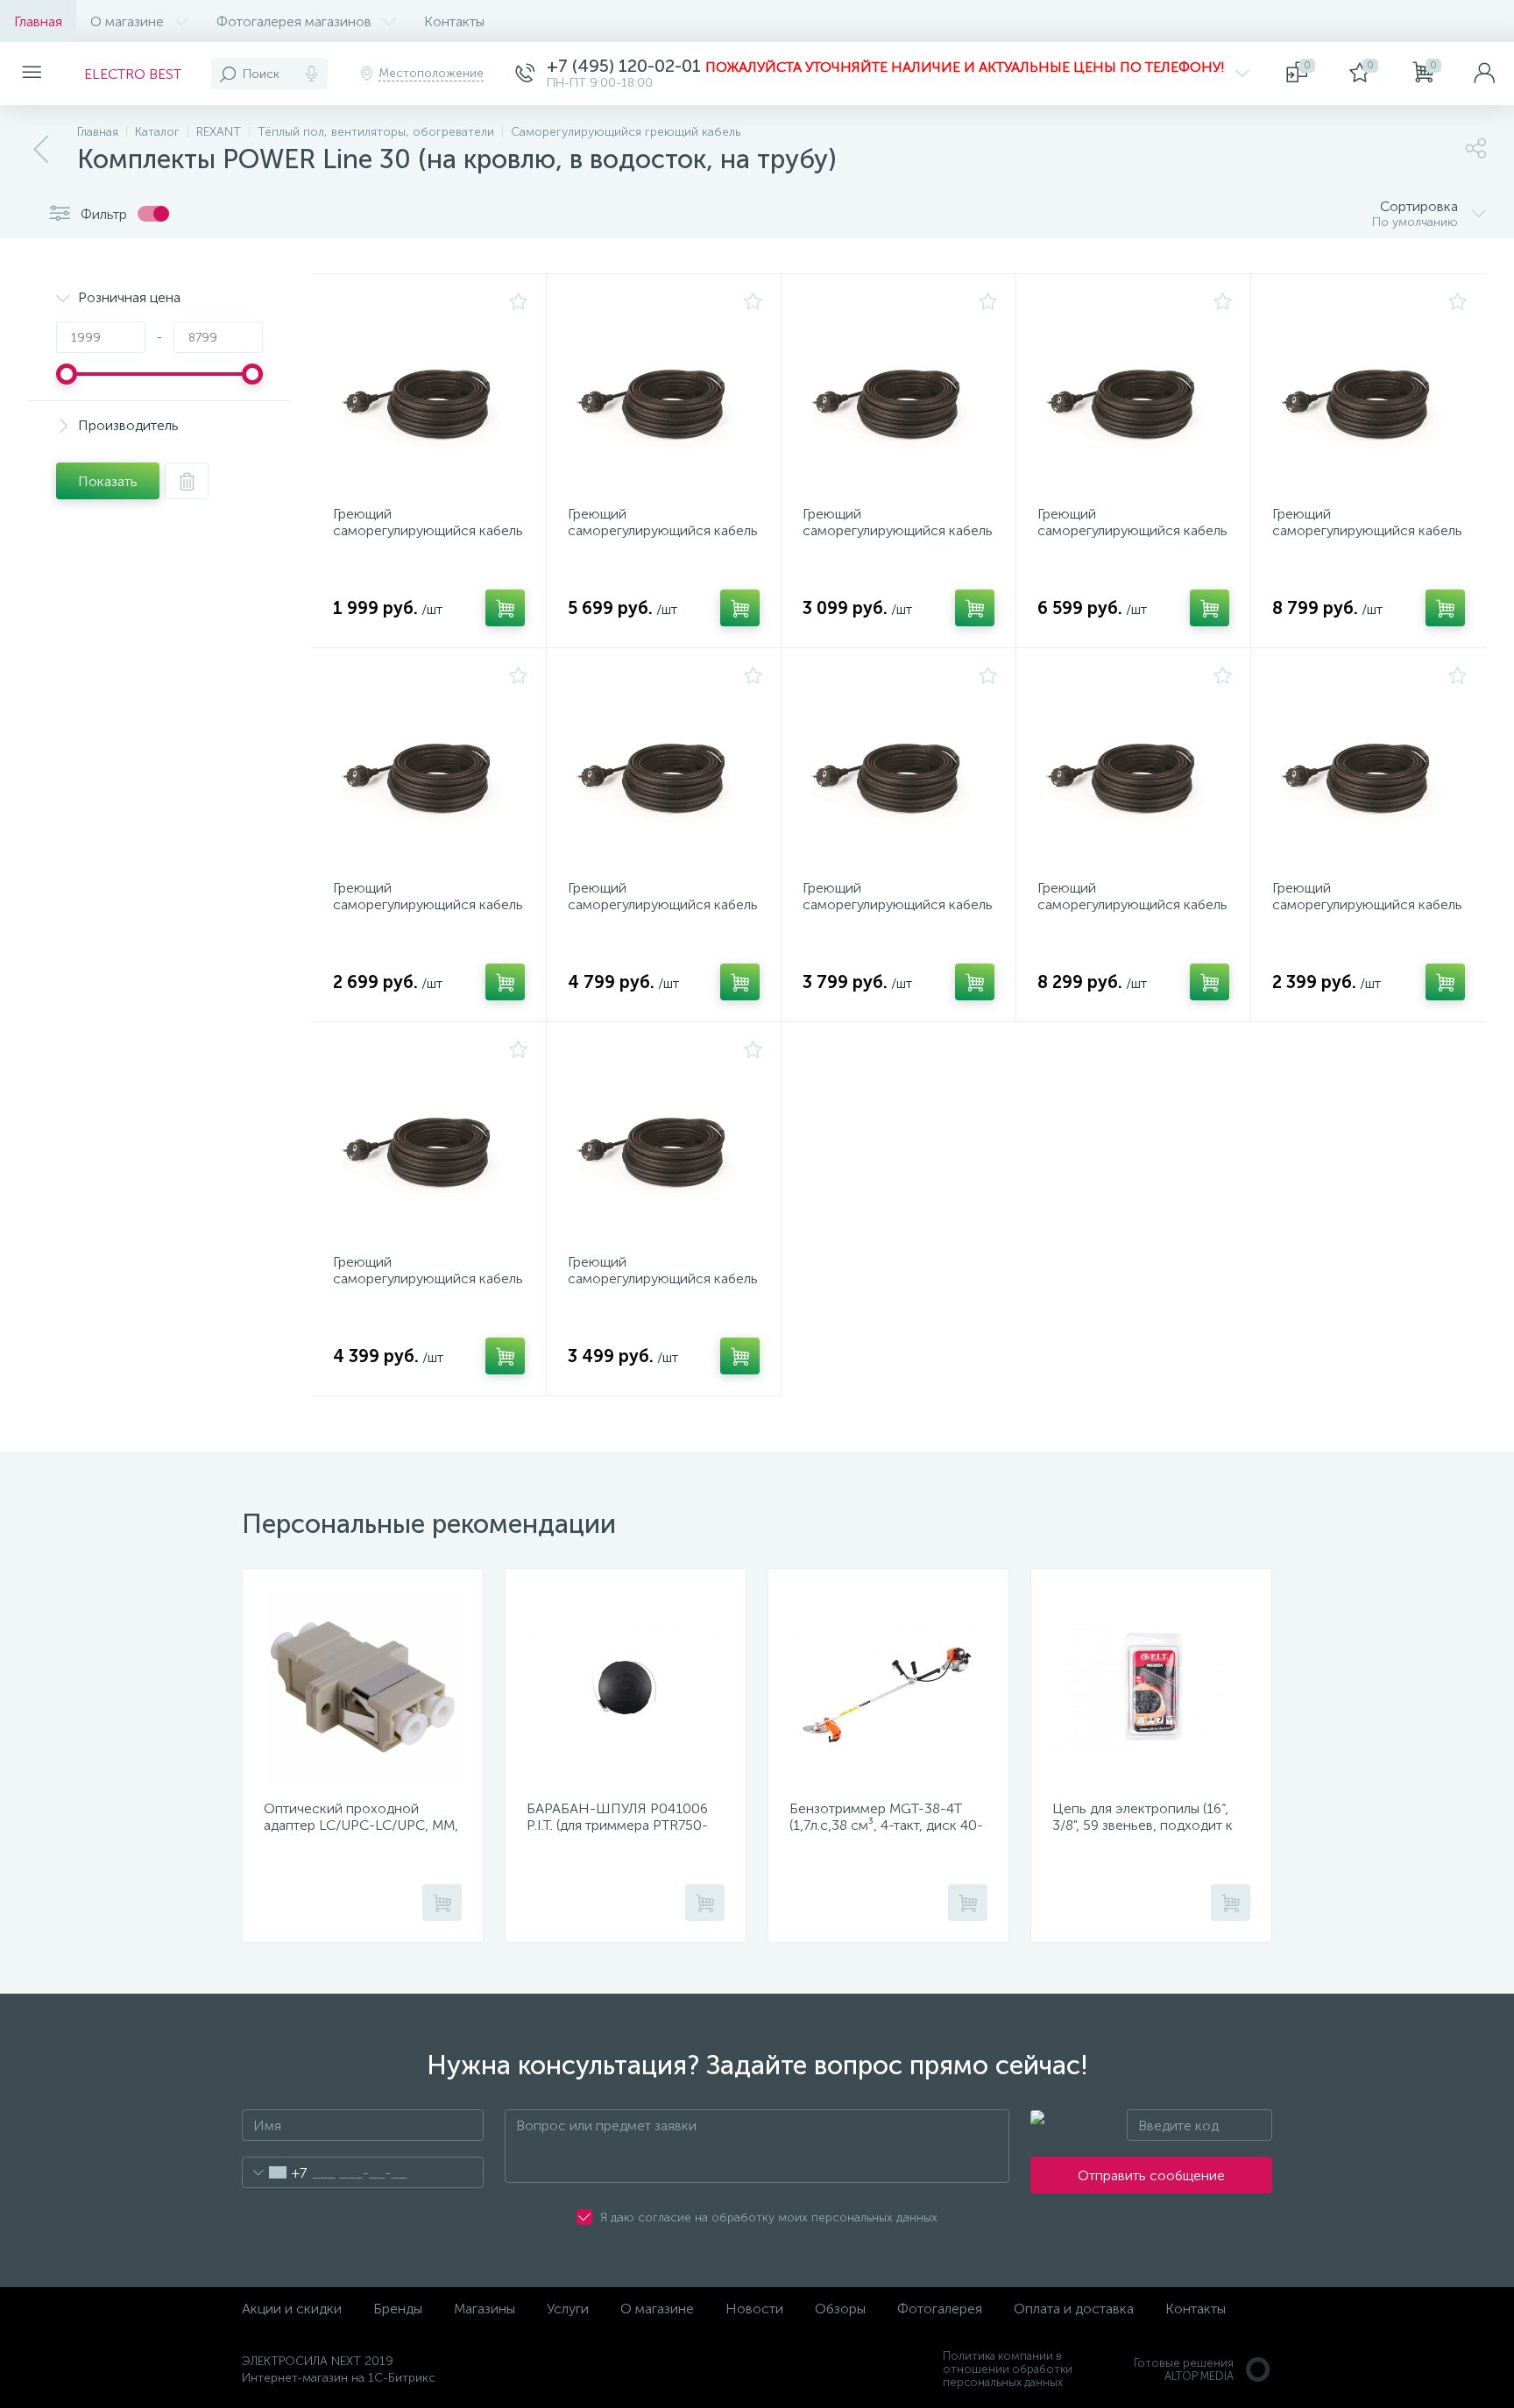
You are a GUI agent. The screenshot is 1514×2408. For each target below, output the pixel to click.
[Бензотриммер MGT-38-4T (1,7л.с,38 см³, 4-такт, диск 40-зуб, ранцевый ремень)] (888, 1687)
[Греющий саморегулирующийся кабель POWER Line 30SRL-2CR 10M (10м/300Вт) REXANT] (665, 392)
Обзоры (840, 2309)
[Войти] (1484, 74)
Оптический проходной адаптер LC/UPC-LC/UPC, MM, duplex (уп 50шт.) (361, 1825)
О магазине (127, 21)
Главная (38, 21)
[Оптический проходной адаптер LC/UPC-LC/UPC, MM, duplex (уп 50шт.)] (363, 1687)
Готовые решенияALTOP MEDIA (1184, 2369)
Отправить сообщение (1151, 2175)
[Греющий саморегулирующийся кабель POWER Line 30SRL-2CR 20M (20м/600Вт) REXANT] (1135, 766)
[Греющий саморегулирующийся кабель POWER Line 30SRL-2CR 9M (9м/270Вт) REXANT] (665, 766)
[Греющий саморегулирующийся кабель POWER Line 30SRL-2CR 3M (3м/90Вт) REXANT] (1369, 766)
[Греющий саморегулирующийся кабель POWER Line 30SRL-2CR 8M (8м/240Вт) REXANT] (430, 1140)
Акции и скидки (292, 2309)
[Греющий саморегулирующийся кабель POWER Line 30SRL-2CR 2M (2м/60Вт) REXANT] (430, 392)
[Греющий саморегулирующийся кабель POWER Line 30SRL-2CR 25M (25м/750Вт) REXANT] (1369, 392)
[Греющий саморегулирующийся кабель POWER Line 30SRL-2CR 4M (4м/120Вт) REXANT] (430, 766)
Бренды (398, 2309)
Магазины (485, 2309)
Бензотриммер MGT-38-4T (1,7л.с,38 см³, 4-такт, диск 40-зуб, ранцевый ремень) (886, 1825)
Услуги (568, 2309)
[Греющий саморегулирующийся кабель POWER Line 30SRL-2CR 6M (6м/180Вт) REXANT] (665, 1140)
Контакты (454, 21)
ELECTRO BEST (133, 74)
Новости (754, 2309)
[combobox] (275, 2172)
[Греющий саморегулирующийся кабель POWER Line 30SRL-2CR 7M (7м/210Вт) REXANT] (900, 766)
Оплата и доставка (1074, 2309)
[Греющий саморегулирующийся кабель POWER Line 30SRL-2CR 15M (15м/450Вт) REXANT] (1135, 392)
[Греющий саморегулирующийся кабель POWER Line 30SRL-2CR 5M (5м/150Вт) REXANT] (900, 392)
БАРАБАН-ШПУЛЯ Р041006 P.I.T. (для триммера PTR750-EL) (617, 1825)
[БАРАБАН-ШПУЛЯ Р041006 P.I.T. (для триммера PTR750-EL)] (626, 1687)
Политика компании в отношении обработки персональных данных (1008, 2369)
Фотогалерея (940, 2309)
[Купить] (505, 608)
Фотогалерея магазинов (294, 21)
